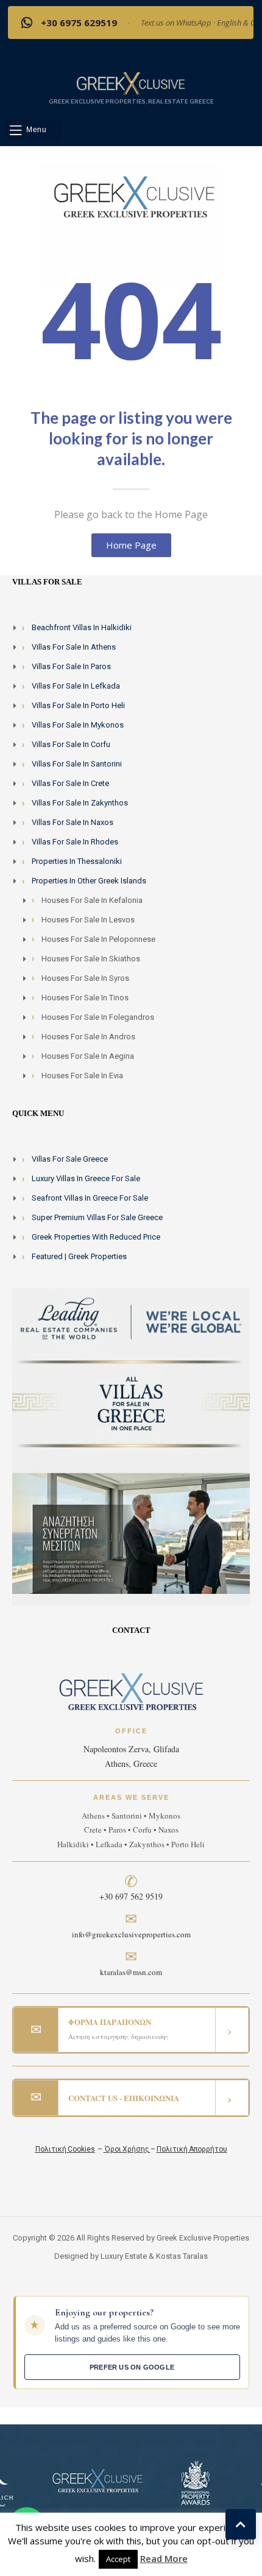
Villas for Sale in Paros (71, 666)
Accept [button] (118, 2559)
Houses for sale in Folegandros (98, 1017)
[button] (34, 130)
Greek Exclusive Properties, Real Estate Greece (131, 101)
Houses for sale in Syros (85, 978)
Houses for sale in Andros (88, 1037)
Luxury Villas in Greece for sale (86, 1178)
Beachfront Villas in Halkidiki (82, 627)
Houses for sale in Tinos (85, 998)
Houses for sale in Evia (82, 1076)
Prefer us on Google (132, 2367)
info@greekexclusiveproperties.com (131, 1934)
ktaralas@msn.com (131, 1972)
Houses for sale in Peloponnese (98, 939)
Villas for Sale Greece (70, 1159)
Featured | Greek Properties (79, 1256)
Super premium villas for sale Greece (97, 1217)
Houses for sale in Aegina (88, 1056)
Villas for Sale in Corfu (71, 744)
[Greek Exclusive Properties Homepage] (131, 83)
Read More (164, 2558)
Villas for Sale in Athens (74, 647)
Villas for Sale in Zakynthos (80, 803)
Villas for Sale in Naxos (73, 822)
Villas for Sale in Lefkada (76, 686)
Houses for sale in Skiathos (91, 959)
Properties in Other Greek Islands (89, 881)
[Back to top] (241, 2524)
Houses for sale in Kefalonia (92, 900)
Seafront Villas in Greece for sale (90, 1198)
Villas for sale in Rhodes (75, 842)
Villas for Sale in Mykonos (78, 725)
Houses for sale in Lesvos (88, 920)
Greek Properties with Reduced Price (96, 1237)
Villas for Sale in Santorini (77, 764)
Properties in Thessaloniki (77, 861)
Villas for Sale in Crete (70, 783)
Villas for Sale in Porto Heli (78, 705)
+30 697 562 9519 (131, 1896)
